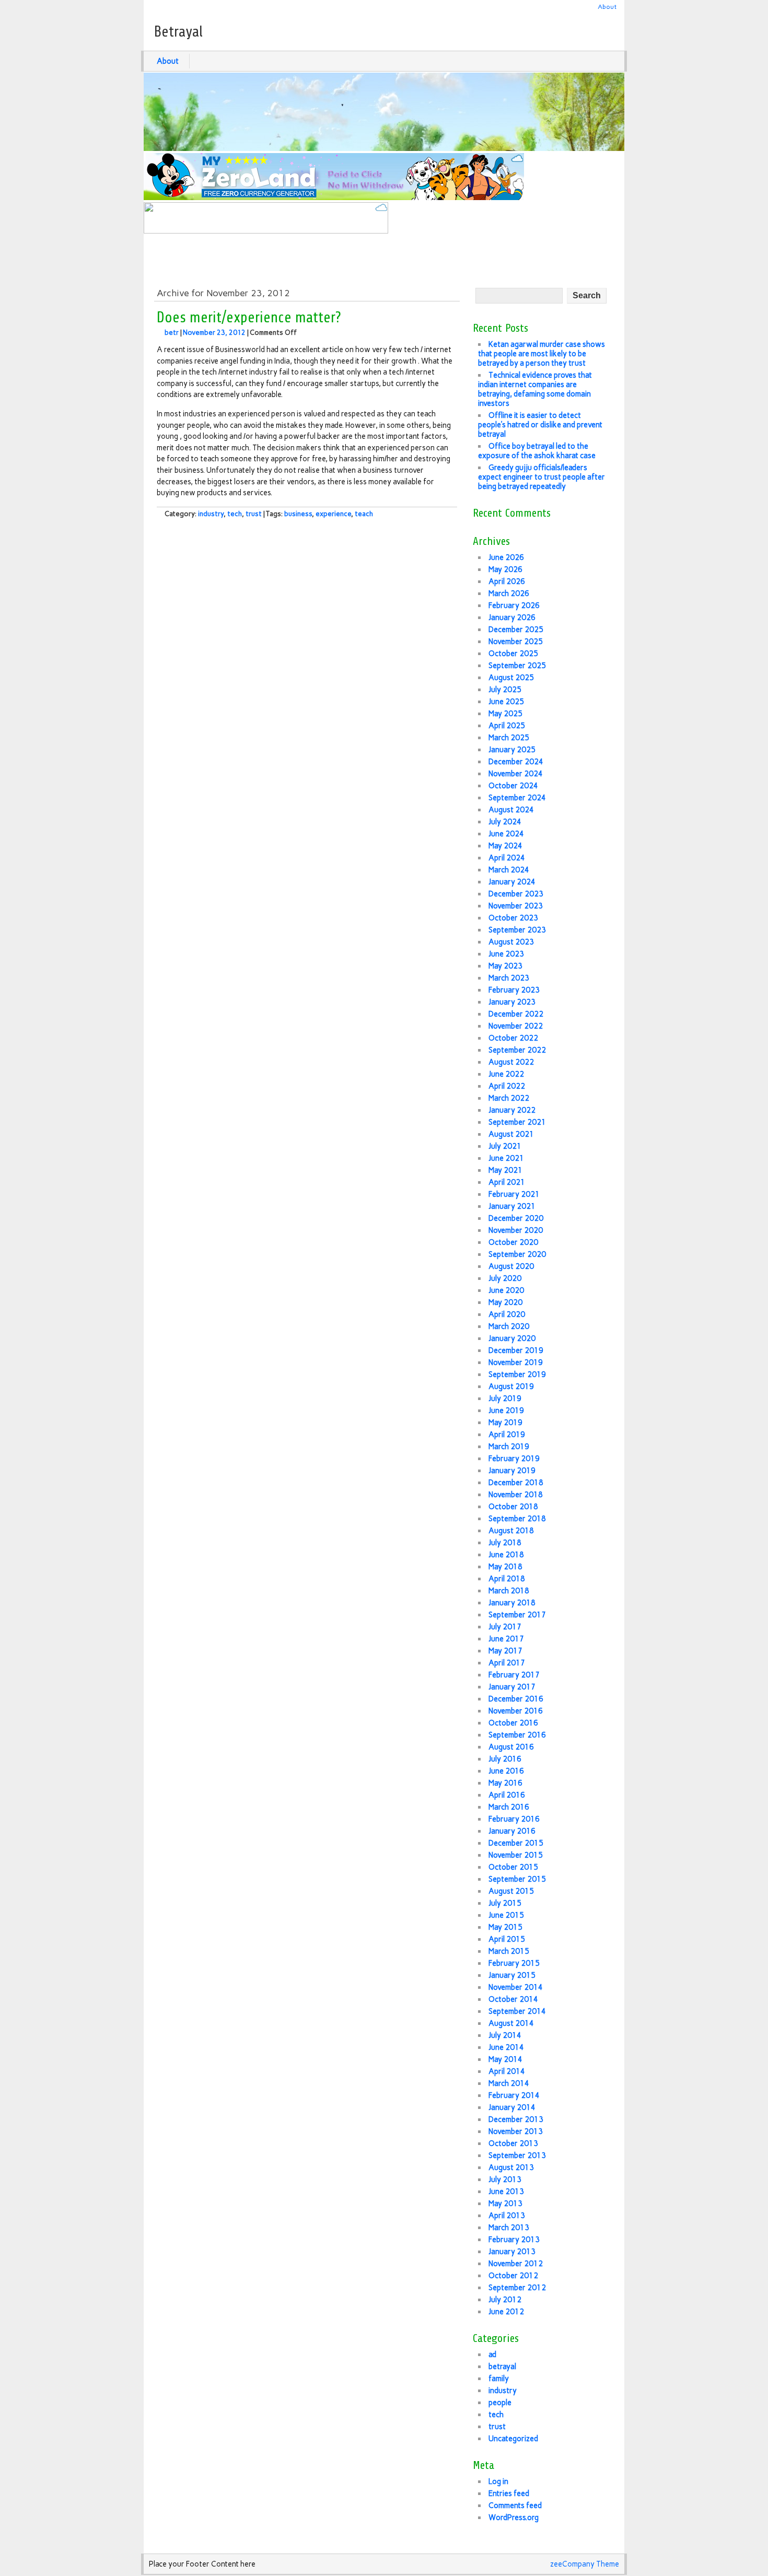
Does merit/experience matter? (249, 318)
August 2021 (511, 1134)
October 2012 (513, 2276)
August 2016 (511, 1747)
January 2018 (512, 1603)
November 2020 (516, 1230)
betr (172, 333)
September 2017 (517, 1615)
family (499, 2379)
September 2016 (517, 1735)
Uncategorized (513, 2439)
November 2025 (516, 642)
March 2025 (509, 738)
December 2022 (516, 1014)
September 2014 (517, 2011)
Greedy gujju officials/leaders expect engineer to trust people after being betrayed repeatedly (542, 477)
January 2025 (512, 750)
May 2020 (505, 1302)
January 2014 (512, 2107)
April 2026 (507, 581)
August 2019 (511, 1386)
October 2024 (513, 786)
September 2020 (517, 1254)
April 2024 (507, 858)
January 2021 (512, 1206)
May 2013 (505, 2204)
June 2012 (506, 2312)
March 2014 (509, 2083)
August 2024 (511, 810)
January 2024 (512, 882)
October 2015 (513, 1867)
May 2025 (505, 714)
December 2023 (516, 894)
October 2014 (513, 1999)
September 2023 (517, 930)
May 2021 (505, 1170)
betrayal (502, 2367)
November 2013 (516, 2131)
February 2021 (514, 1194)
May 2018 (505, 1567)
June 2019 (506, 1411)
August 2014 (511, 2023)
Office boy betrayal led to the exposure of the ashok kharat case (537, 451)
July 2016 (505, 1759)
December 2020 (516, 1218)
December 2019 (516, 1350)
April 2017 (507, 1663)
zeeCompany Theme (585, 2564)
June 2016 (506, 1771)
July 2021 (505, 1146)
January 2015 (512, 1975)
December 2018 (516, 1483)
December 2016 (516, 1699)
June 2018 (506, 1555)
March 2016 (509, 1807)
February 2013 (514, 2240)
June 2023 (506, 954)
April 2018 (507, 1579)
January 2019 (512, 1471)
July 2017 (505, 1627)
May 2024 (505, 846)
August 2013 (511, 2167)
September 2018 (517, 1519)
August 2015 (511, 1891)
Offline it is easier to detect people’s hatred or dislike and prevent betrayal (540, 425)
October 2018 (513, 1507)
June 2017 (506, 1639)
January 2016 (512, 1831)
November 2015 (516, 1855)
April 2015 (507, 1939)
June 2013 (506, 2192)
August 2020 (511, 1266)
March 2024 (509, 870)
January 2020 (512, 1338)
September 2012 (517, 2288)
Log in (498, 2481)
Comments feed (515, 2505)
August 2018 (511, 1531)
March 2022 (509, 1098)
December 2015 (516, 1843)
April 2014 (507, 2071)
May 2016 (505, 1783)
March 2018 (509, 1591)
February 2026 (514, 605)
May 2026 (505, 569)
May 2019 (505, 1423)
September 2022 (517, 1050)
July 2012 (505, 2300)
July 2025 (505, 690)
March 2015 (509, 1951)
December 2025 (516, 630)
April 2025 (507, 726)
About (607, 7)
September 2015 (517, 1879)
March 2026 (509, 593)
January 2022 (512, 1110)
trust (254, 514)
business (298, 514)
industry (211, 514)
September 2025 (517, 666)
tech (235, 514)
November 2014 (516, 1987)
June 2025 (506, 702)
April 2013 (507, 2216)
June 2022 (506, 1074)
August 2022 (511, 1062)
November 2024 (516, 774)
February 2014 (514, 2095)
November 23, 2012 (214, 333)
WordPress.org (514, 2517)
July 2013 (505, 2179)
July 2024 (505, 822)
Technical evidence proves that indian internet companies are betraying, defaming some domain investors (535, 389)
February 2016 (514, 1819)
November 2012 (516, 2264)
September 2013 (517, 2155)
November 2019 (516, 1362)
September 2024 (517, 798)
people (500, 2403)
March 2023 (509, 978)
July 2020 (505, 1278)
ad (492, 2354)
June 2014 (506, 2047)
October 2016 (513, 1723)
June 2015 (506, 1915)
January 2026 (512, 617)
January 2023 (512, 1002)
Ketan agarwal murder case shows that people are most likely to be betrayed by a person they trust (542, 354)
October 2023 (513, 918)
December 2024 (516, 762)
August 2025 (511, 678)
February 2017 (514, 1675)
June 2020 (506, 1290)
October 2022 (513, 1038)
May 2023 (505, 966)
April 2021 (507, 1182)
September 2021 (517, 1122)
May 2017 (505, 1651)
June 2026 (506, 557)
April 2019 (507, 1435)
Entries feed (509, 2493)
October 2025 (513, 654)
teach (364, 514)
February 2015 (514, 1963)
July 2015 (505, 1903)
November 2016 (516, 1711)
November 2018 (516, 1495)
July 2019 (505, 1398)
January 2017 (512, 1687)
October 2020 (513, 1242)
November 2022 (516, 1026)
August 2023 (511, 942)
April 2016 (507, 1795)
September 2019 (517, 1374)
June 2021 (506, 1158)
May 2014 (505, 2059)
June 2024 (506, 834)
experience (333, 514)
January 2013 (512, 2252)
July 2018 (505, 1543)
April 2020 (507, 1314)
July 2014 (505, 2035)
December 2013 (516, 2119)
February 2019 (514, 1459)
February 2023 (514, 990)
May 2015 (505, 1927)
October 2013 (513, 2143)
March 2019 (509, 1447)
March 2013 (509, 2228)
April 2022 (507, 1086)
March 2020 (509, 1326)
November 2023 (516, 906)
